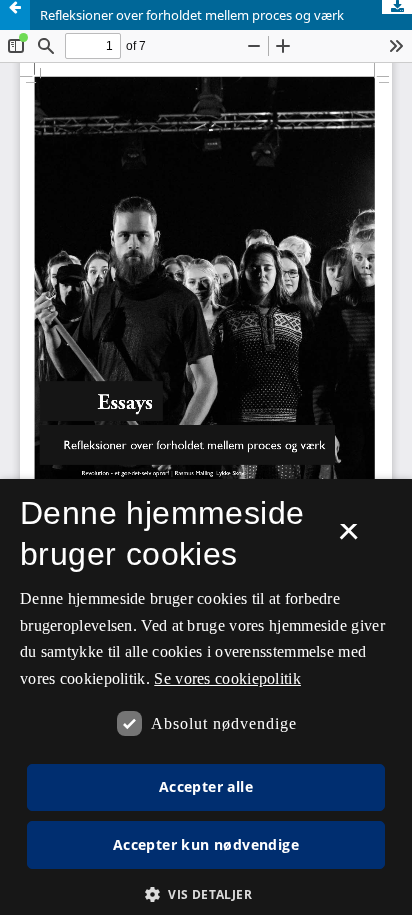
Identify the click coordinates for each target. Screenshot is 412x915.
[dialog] (206, 697)
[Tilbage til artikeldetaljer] (15, 15)
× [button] (348, 538)
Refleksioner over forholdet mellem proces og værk (192, 15)
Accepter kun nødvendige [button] (206, 844)
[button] (206, 894)
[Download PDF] (397, 7)
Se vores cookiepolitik (227, 678)
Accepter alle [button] (206, 786)
